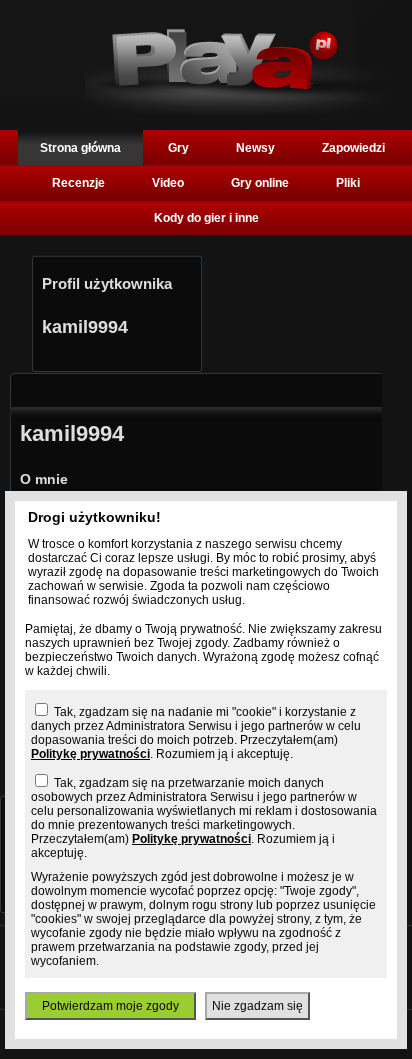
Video (168, 183)
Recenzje (78, 183)
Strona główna (80, 148)
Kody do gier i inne (206, 218)
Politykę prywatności (90, 754)
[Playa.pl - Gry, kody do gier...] (242, 111)
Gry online (260, 183)
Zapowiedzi (353, 148)
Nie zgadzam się (257, 1006)
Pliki (348, 183)
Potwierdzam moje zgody (110, 1006)
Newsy (255, 148)
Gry (178, 148)
